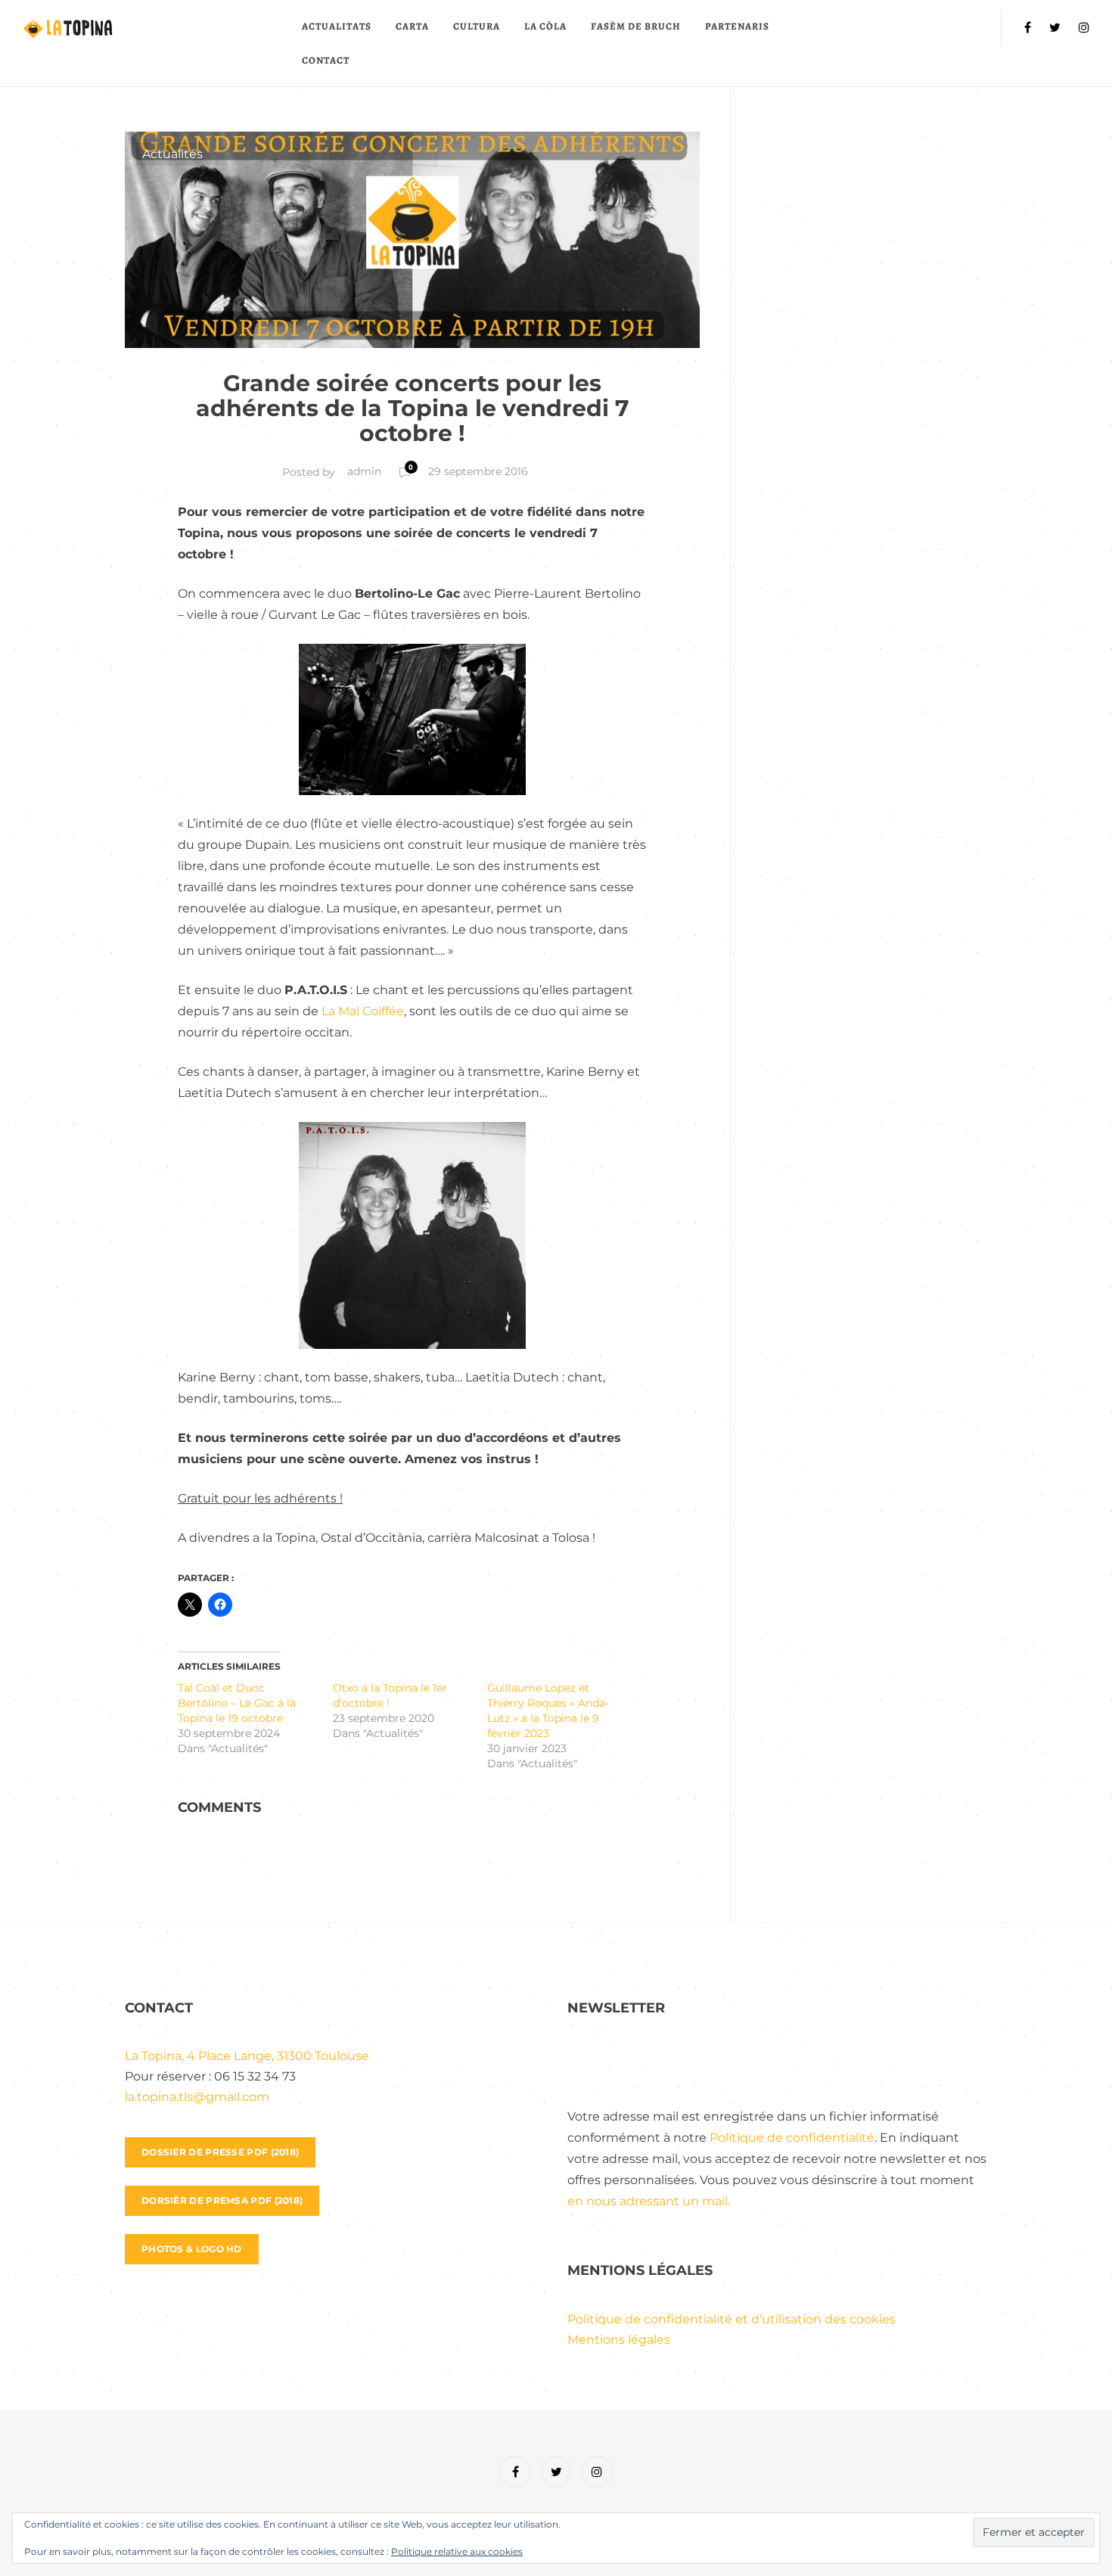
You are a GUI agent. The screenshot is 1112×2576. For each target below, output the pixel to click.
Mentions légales (619, 2340)
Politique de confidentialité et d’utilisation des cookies (731, 2319)
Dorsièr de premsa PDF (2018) (222, 2200)
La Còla (545, 26)
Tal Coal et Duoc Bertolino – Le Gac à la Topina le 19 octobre (237, 1703)
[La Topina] (156, 28)
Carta (412, 26)
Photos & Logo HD (192, 2249)
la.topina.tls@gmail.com (197, 2097)
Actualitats (337, 26)
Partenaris (737, 26)
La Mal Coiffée (363, 1011)
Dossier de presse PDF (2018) (220, 2152)
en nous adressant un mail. (649, 2201)
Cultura (477, 26)
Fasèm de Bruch (636, 26)
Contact (326, 60)
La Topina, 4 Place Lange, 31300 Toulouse (247, 2056)
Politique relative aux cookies (457, 2551)
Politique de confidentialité (792, 2138)
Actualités (172, 154)
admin (364, 471)
